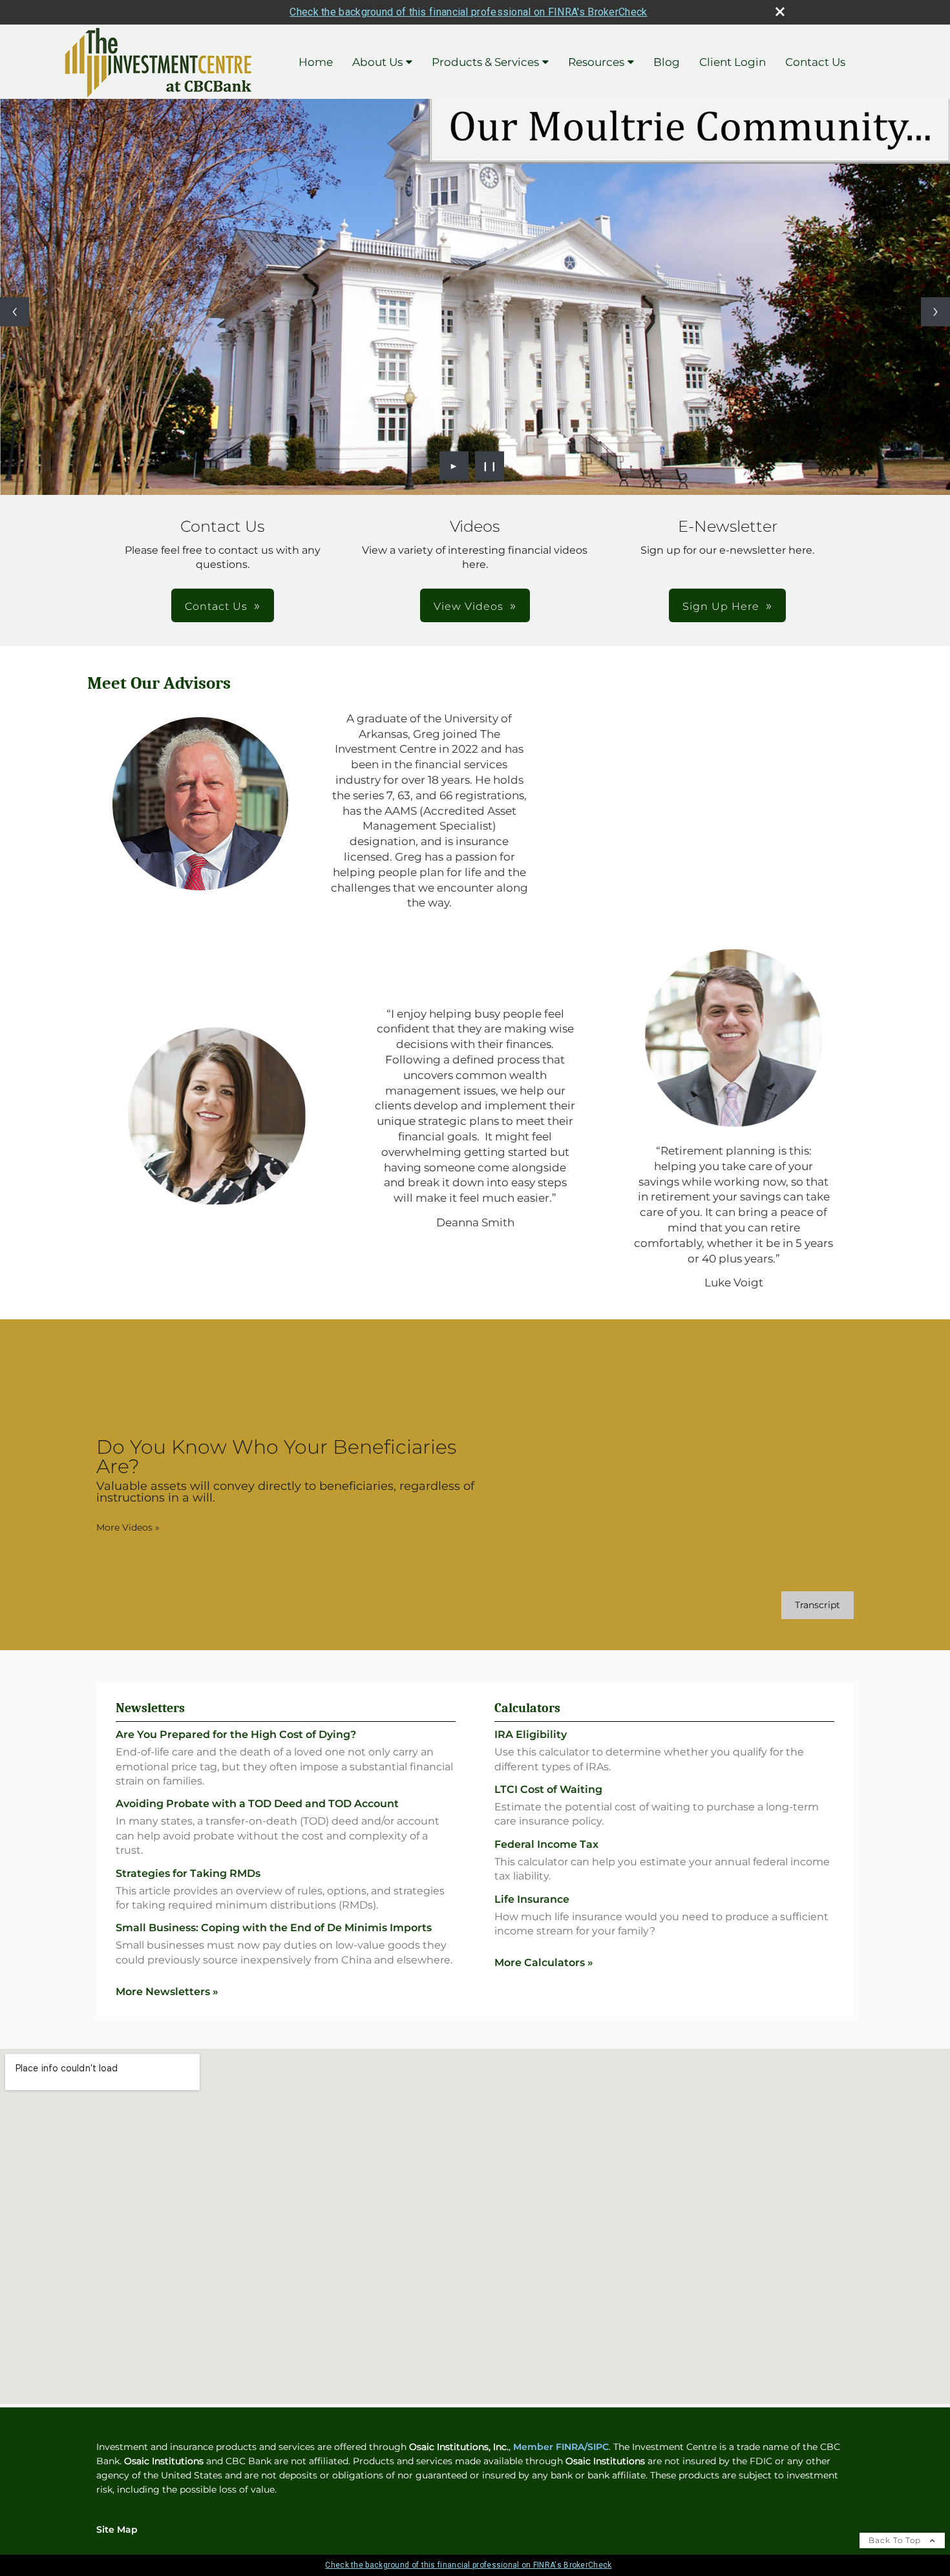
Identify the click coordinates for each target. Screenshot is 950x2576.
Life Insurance (532, 1899)
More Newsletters (167, 1992)
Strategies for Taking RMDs (188, 1873)
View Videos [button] (469, 606)
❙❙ (490, 466)
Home (316, 62)
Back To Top (896, 2540)
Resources (596, 62)
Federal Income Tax (546, 1844)
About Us (377, 62)
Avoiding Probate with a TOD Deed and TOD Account (257, 1804)
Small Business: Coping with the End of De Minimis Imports (274, 1928)
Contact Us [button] (216, 606)
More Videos (128, 1527)
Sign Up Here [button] (721, 606)
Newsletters (150, 1708)
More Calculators (544, 1963)
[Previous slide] (15, 312)
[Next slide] (935, 312)
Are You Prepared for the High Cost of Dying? (236, 1734)
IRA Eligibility (531, 1734)
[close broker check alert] (780, 12)
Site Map (117, 2529)
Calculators (527, 1708)
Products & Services (485, 62)
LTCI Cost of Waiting (548, 1789)
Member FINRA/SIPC (561, 2447)
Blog (667, 62)
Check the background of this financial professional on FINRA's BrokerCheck (468, 12)
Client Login (733, 62)
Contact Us (815, 62)
